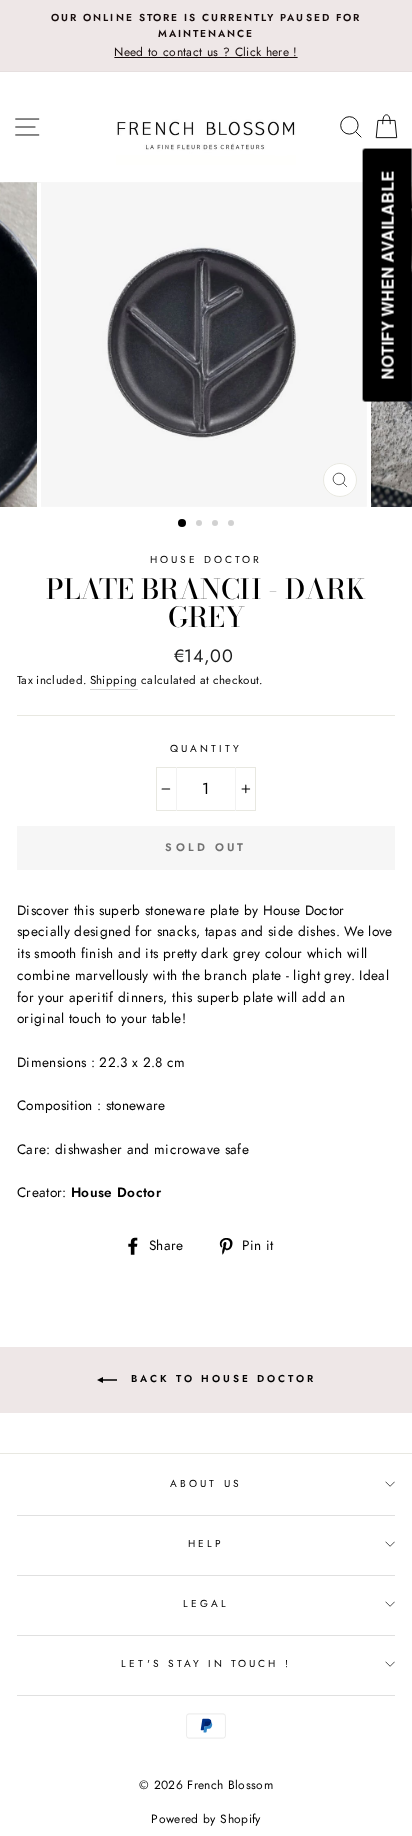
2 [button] (201, 525)
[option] (206, 36)
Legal (206, 1603)
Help (206, 1543)
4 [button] (233, 525)
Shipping (114, 680)
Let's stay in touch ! (205, 1663)
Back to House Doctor (220, 1378)
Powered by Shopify (205, 1819)
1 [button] (183, 524)
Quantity (206, 748)
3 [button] (217, 525)
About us (205, 1483)
